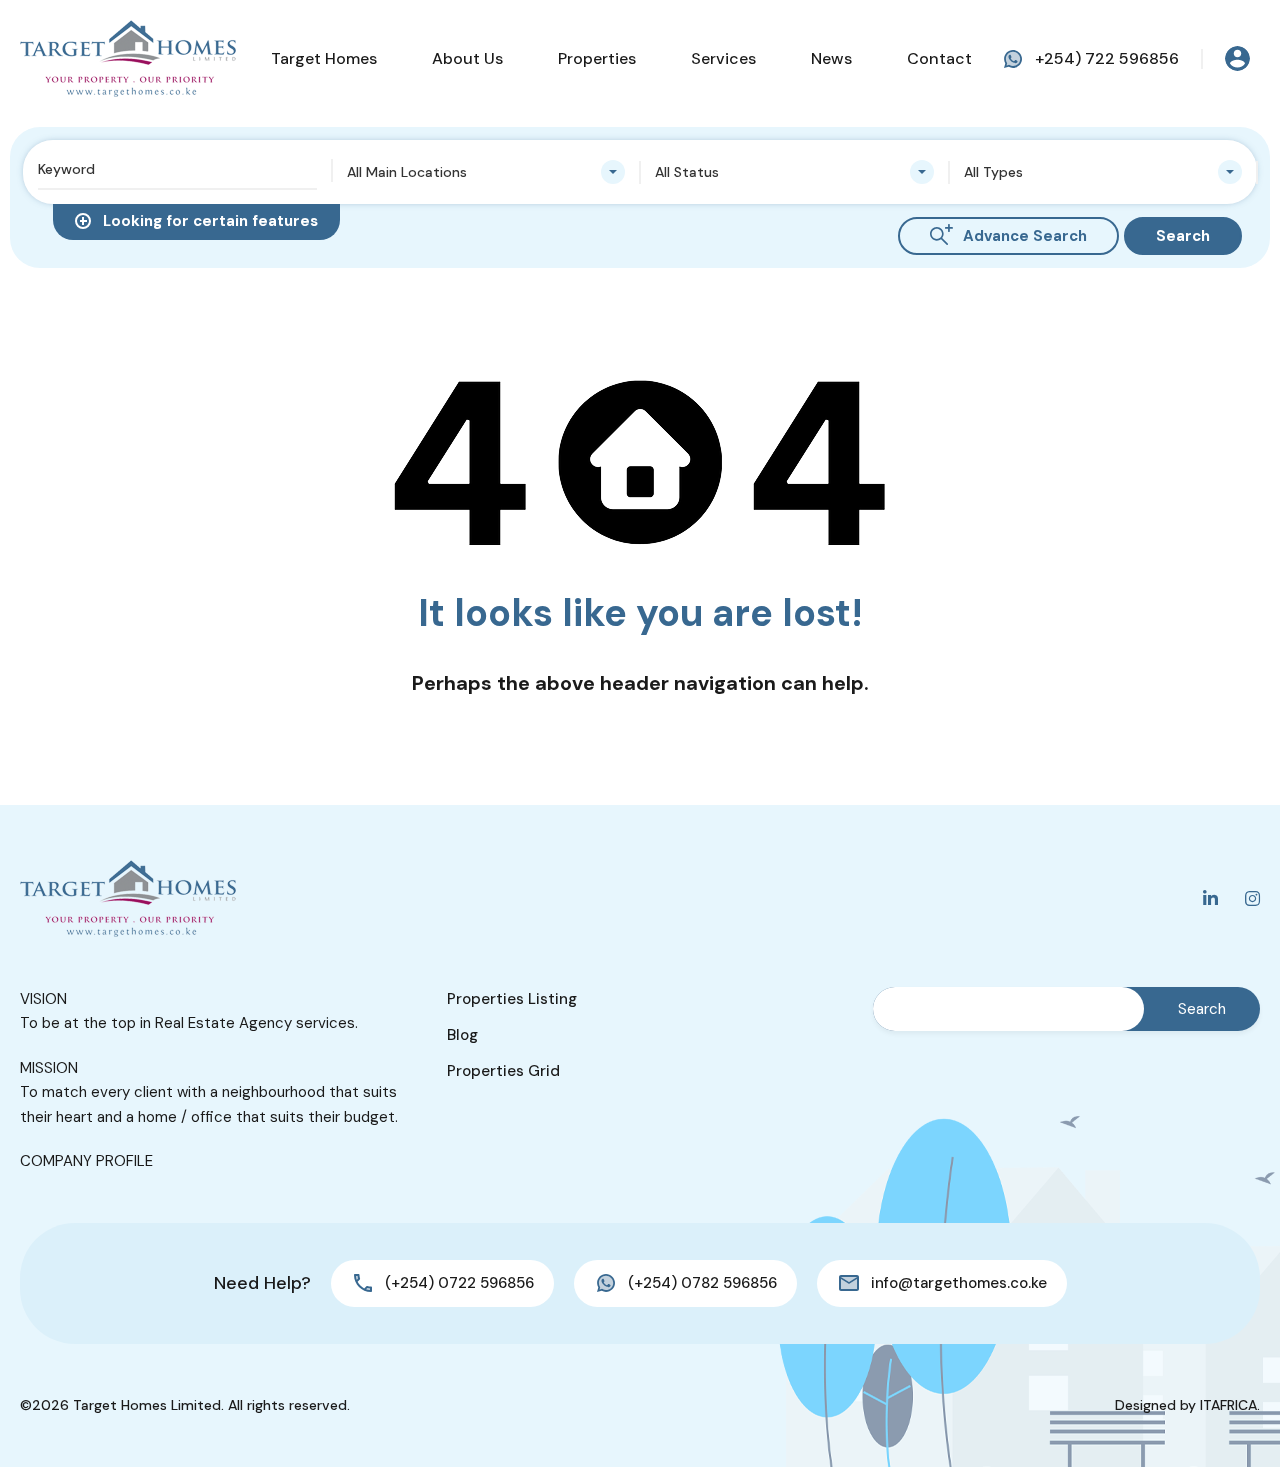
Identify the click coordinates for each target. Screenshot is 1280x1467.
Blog (462, 1035)
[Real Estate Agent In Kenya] (128, 58)
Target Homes (324, 58)
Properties (597, 58)
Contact (939, 58)
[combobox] (486, 172)
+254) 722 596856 (1107, 58)
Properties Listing (512, 999)
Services (723, 58)
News (831, 58)
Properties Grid (503, 1071)
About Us (467, 58)
